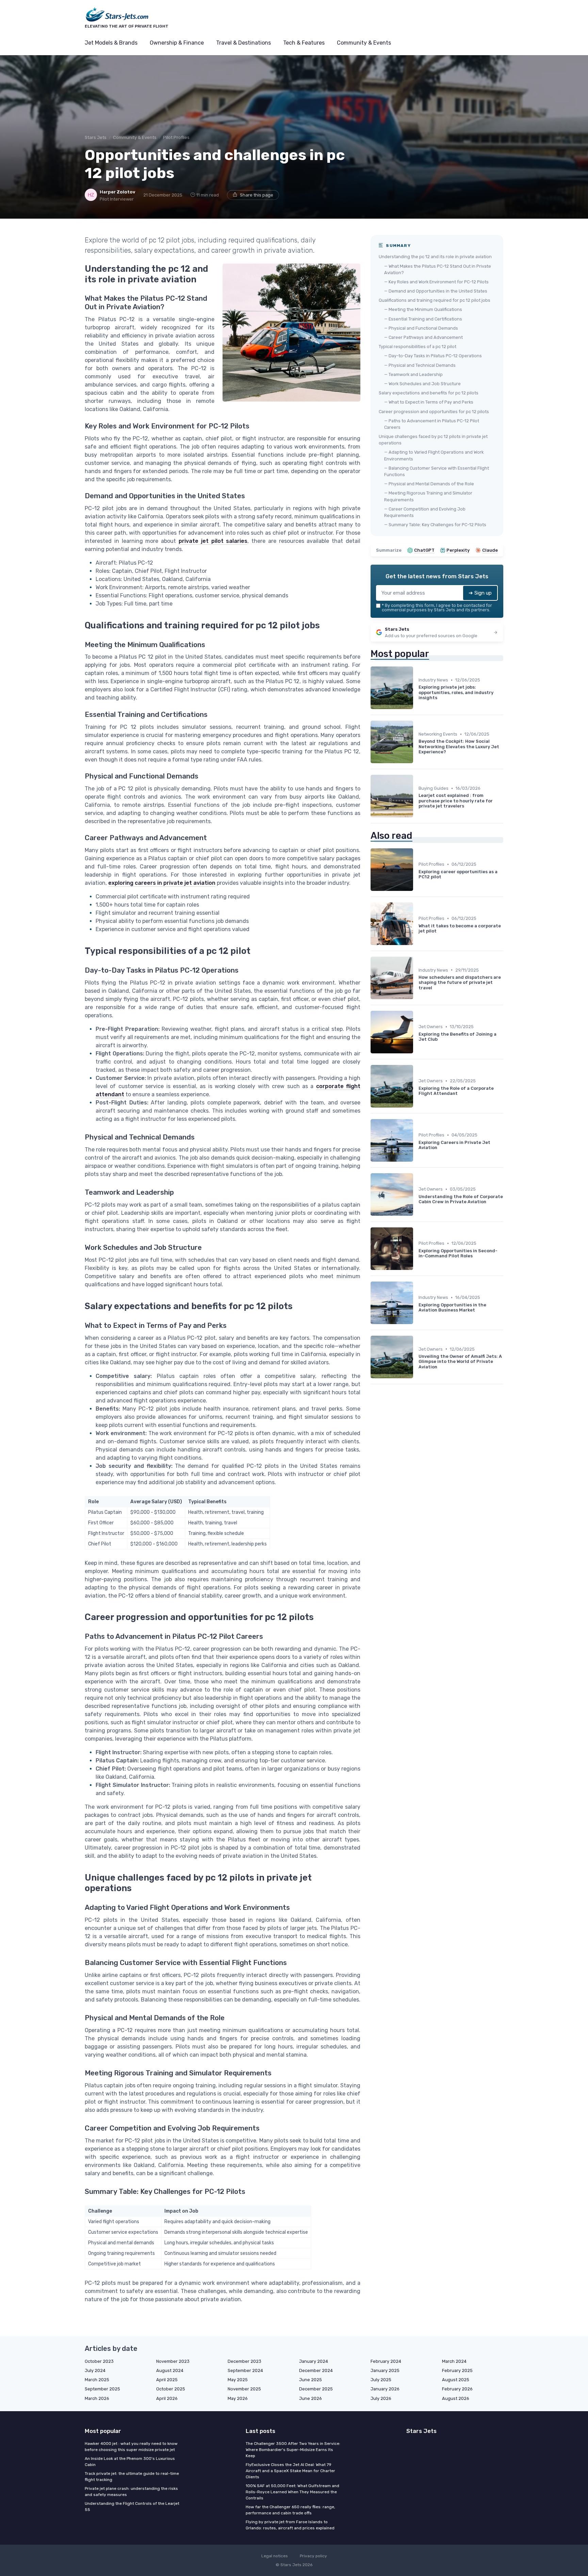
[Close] (417, 1271)
